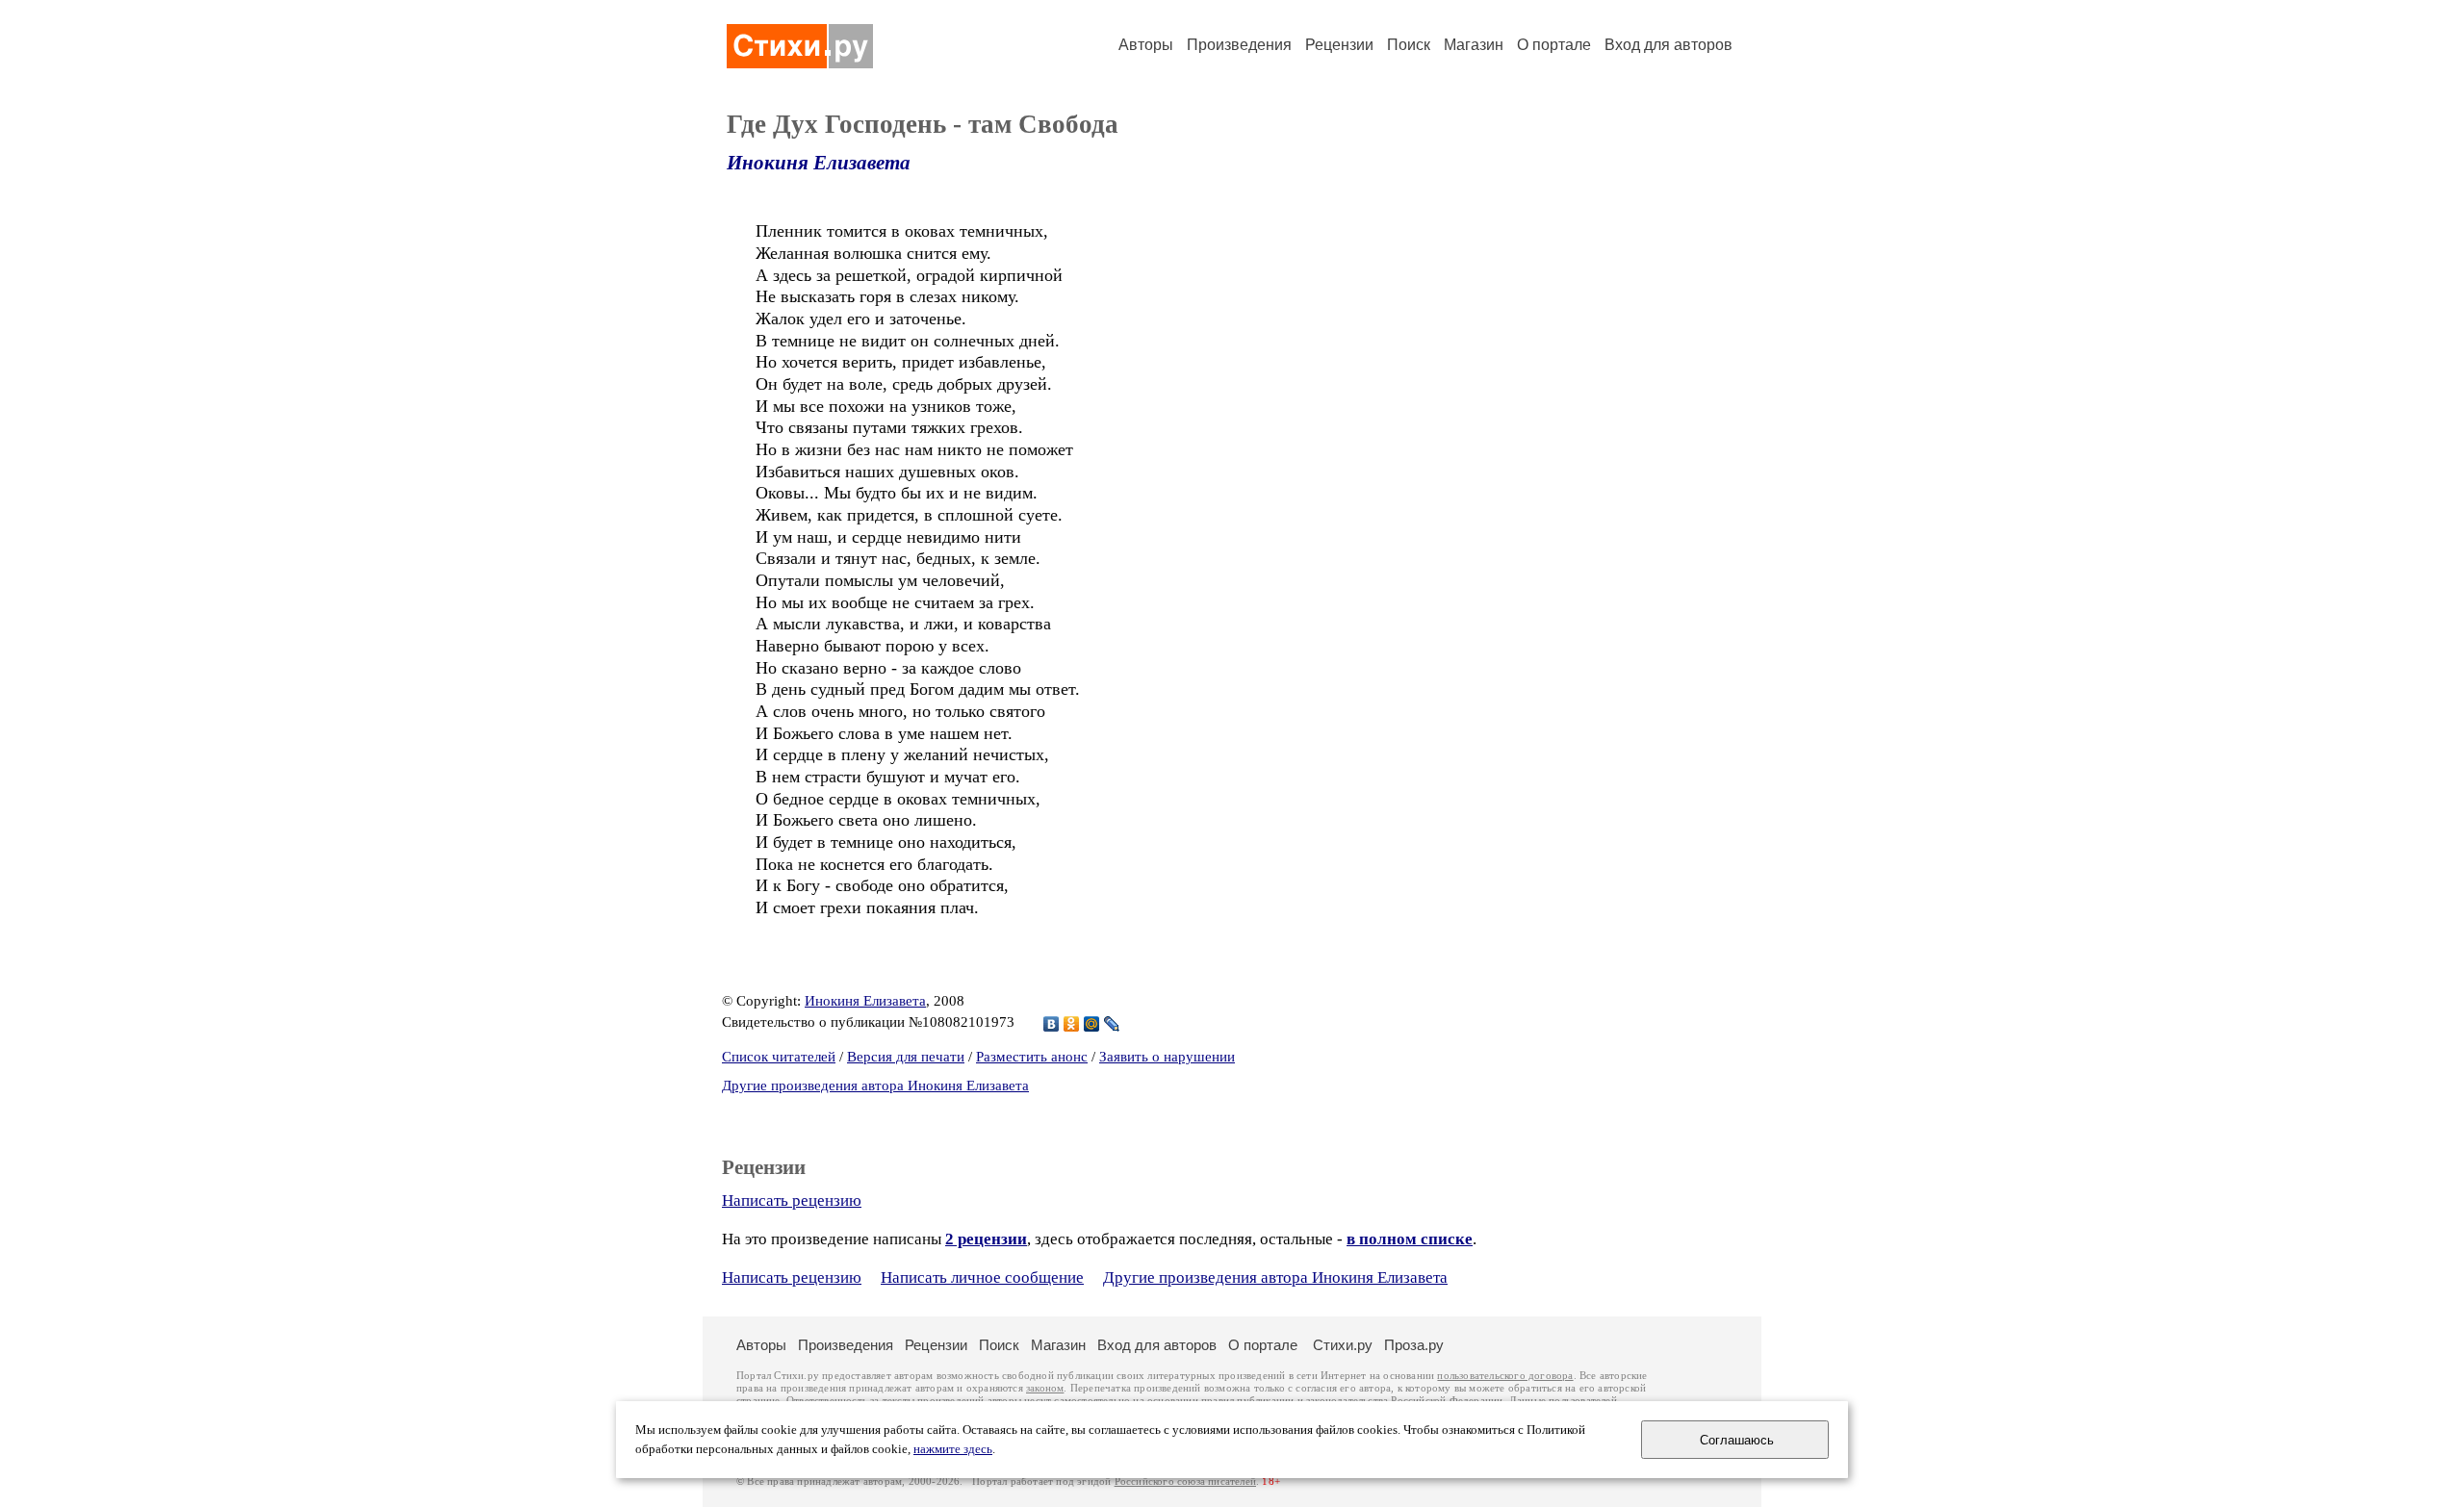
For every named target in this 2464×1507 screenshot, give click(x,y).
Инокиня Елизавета (819, 163)
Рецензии (1339, 45)
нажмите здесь (953, 1449)
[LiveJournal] (1112, 1024)
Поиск (1409, 45)
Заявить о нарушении (1167, 1057)
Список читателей (779, 1057)
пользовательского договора (1505, 1376)
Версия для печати (906, 1057)
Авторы (1146, 45)
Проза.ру (1414, 1345)
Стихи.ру (1343, 1345)
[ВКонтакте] (1052, 1024)
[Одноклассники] (1072, 1024)
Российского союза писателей (1185, 1481)
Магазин (1474, 45)
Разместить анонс (1032, 1057)
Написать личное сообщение (982, 1277)
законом (1045, 1388)
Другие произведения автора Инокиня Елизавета (875, 1086)
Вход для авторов (1668, 45)
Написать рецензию (792, 1200)
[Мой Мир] (1092, 1024)
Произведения (1239, 45)
